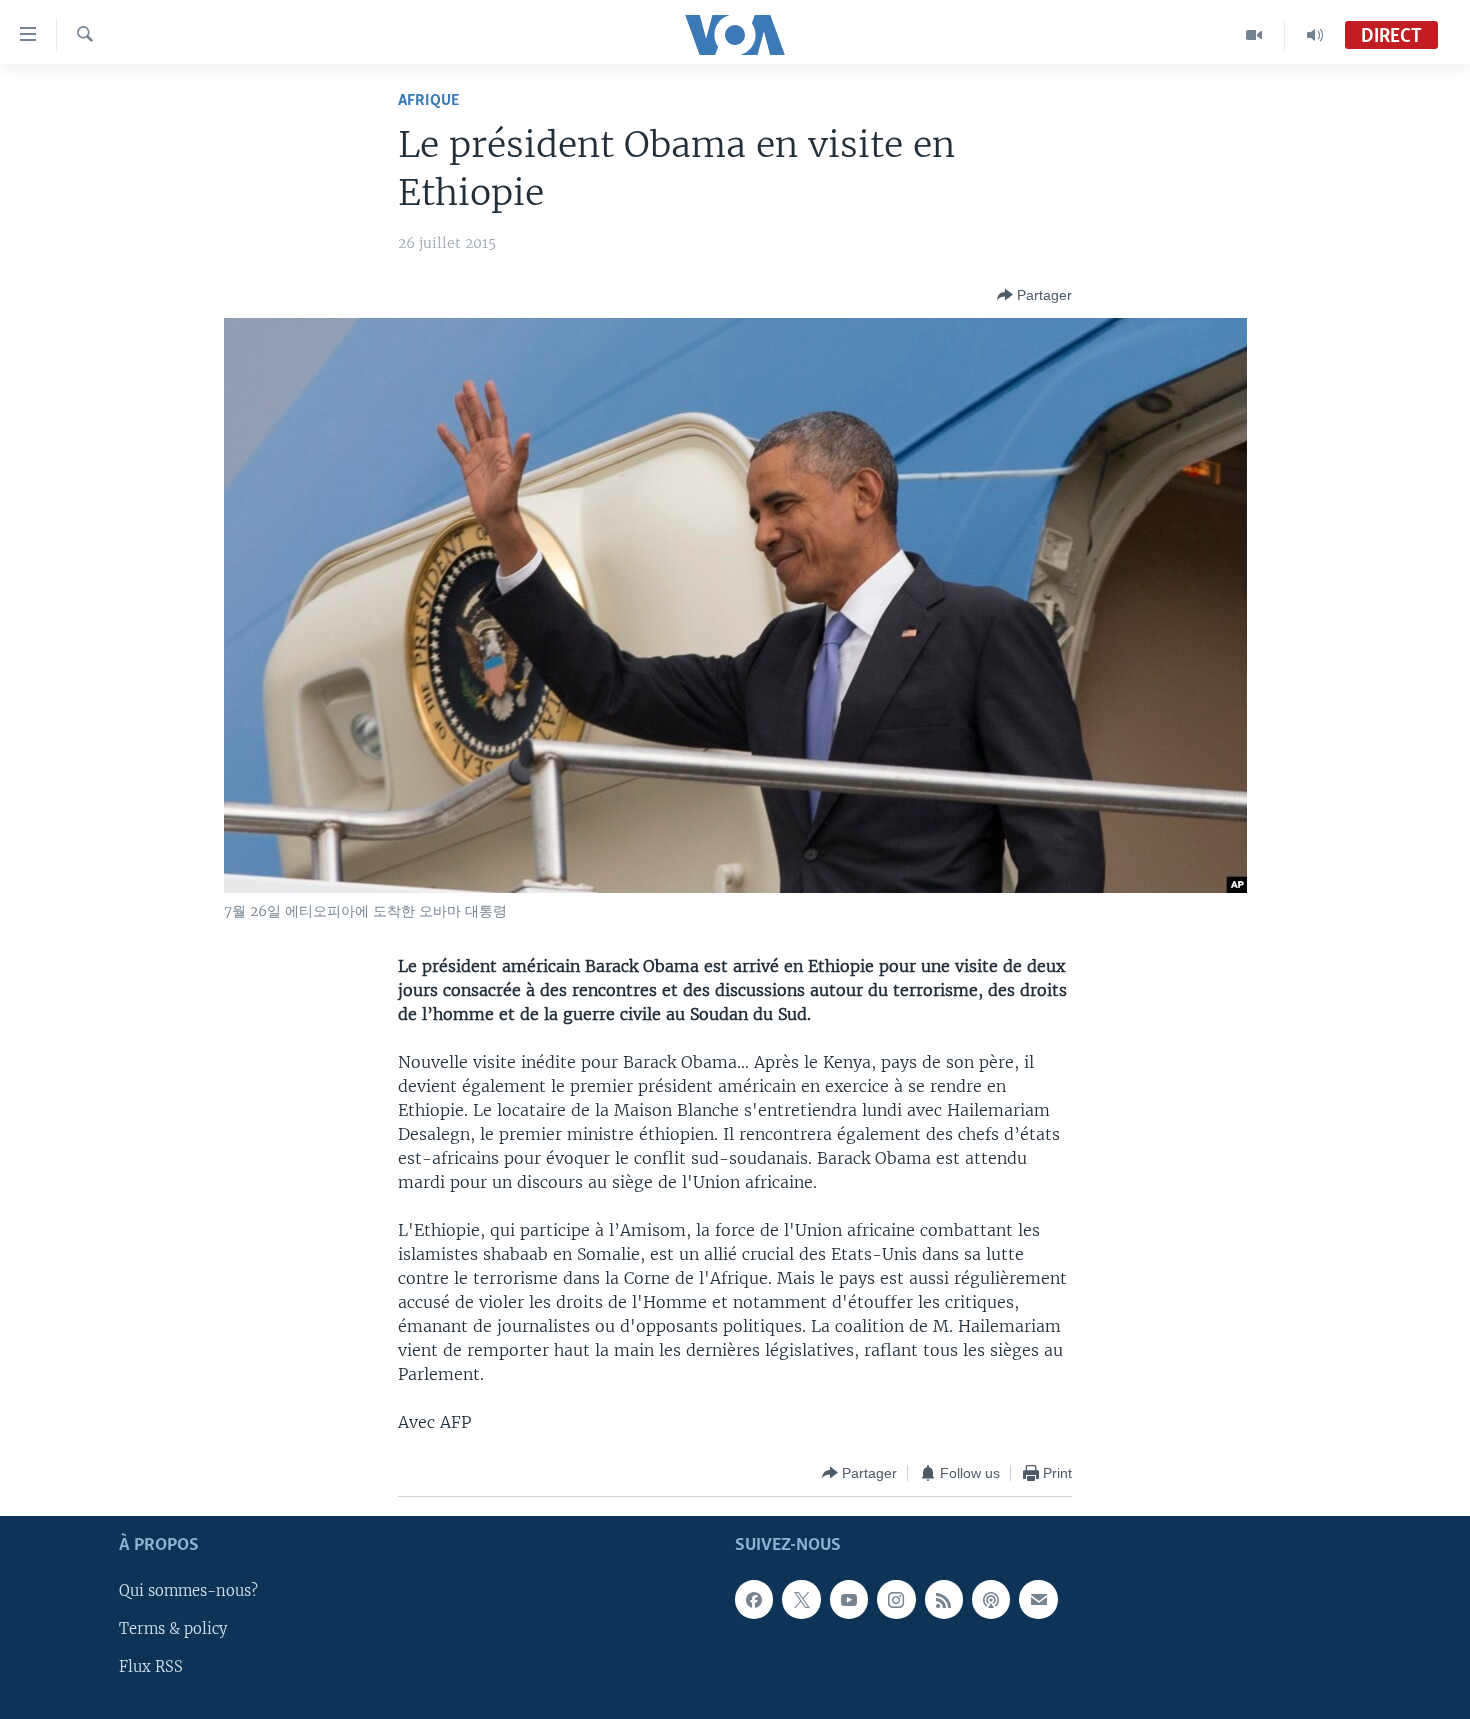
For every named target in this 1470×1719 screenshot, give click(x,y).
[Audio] (1315, 35)
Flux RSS (151, 1668)
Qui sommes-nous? (188, 1592)
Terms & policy (173, 1630)
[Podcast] (991, 1600)
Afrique (428, 100)
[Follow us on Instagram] (896, 1600)
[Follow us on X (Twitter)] (801, 1600)
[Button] (1034, 295)
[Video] (1254, 35)
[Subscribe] (1038, 1600)
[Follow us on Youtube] (849, 1600)
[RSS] (944, 1600)
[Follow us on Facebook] (754, 1600)
